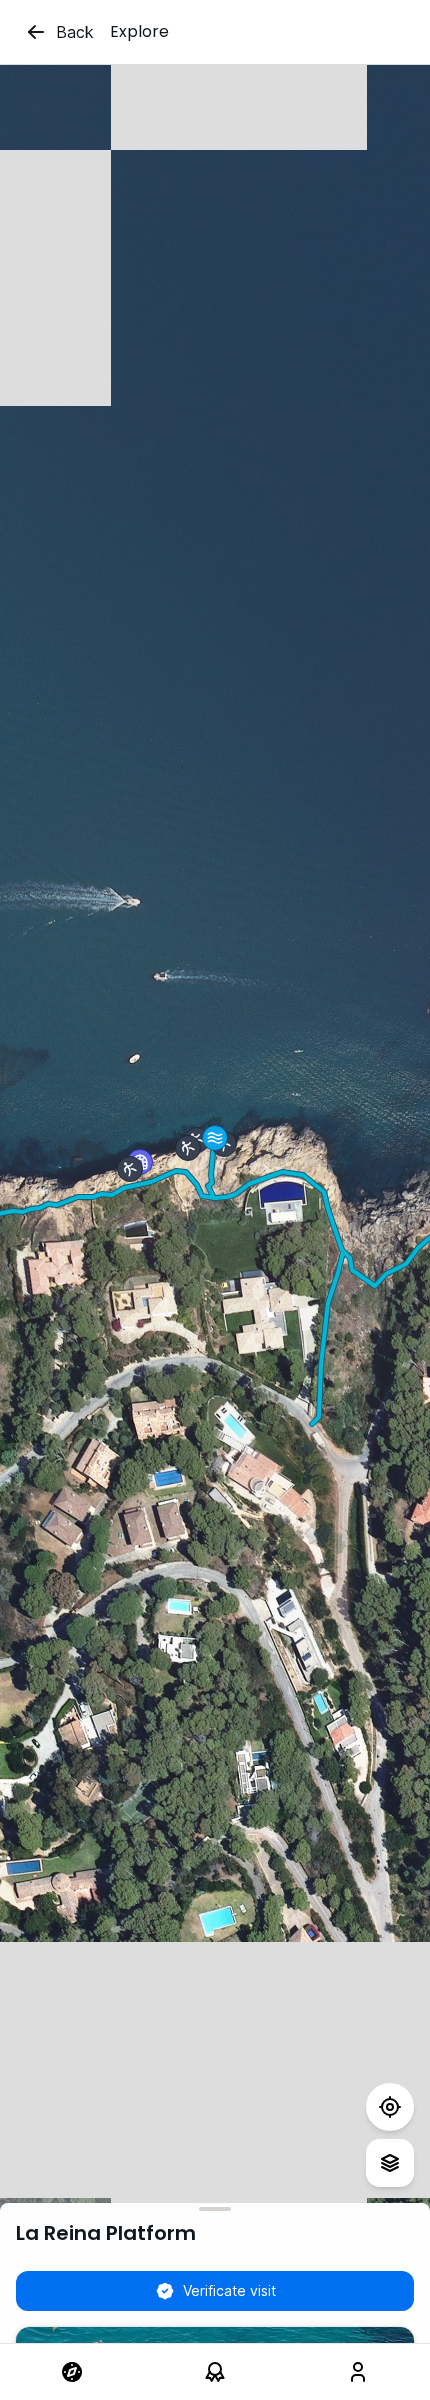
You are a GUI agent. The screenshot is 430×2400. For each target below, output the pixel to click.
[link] (71, 2372)
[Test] (390, 2107)
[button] (215, 1138)
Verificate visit (229, 2290)
